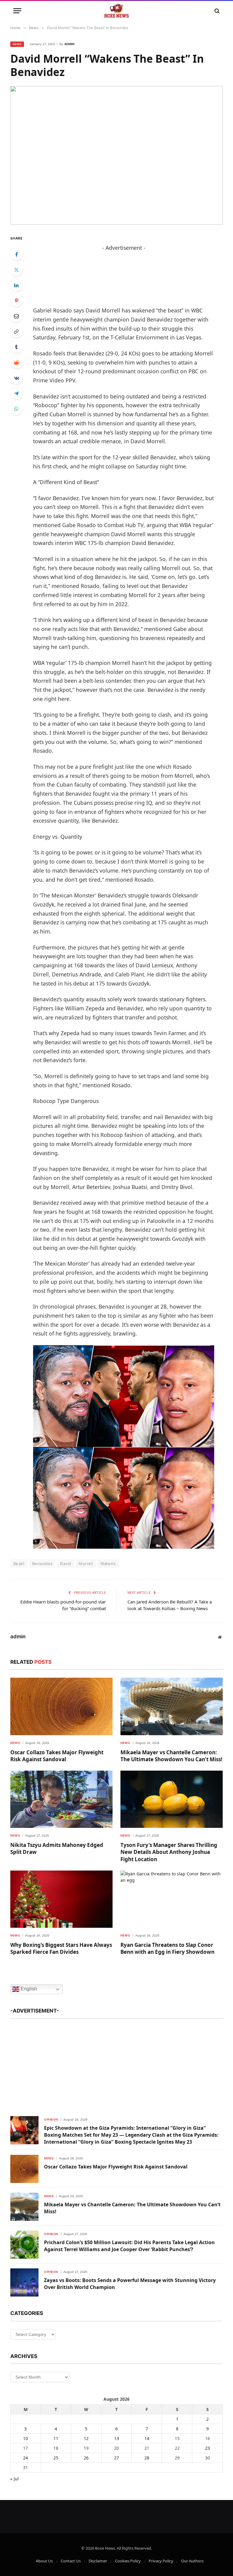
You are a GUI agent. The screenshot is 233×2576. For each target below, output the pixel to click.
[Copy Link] (16, 332)
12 (86, 2438)
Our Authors (192, 2561)
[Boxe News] (116, 11)
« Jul (15, 2479)
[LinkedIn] (16, 285)
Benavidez (42, 1564)
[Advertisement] (116, 2065)
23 (208, 2448)
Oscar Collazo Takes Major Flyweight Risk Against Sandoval (57, 1756)
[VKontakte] (16, 378)
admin (69, 44)
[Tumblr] (16, 347)
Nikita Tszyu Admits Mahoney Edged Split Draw (57, 1848)
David (66, 1564)
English (28, 1989)
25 (56, 2458)
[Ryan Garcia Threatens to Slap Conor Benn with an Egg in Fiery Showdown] (172, 1899)
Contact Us (71, 2561)
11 (56, 2438)
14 (147, 2438)
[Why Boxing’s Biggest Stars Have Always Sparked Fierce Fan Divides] (61, 1899)
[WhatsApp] (16, 409)
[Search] (216, 11)
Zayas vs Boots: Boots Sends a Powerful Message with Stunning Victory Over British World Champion (130, 2284)
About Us (44, 2561)
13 (116, 2438)
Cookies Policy (128, 2561)
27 (116, 2458)
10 (25, 2438)
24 (25, 2458)
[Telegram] (16, 393)
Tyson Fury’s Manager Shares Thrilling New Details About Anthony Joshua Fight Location (169, 1852)
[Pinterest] (16, 301)
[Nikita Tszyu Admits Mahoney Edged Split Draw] (61, 1799)
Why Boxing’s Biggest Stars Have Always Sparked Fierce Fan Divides (61, 1948)
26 (86, 2458)
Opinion (51, 2119)
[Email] (16, 316)
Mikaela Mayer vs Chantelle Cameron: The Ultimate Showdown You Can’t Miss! (171, 1756)
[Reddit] (16, 362)
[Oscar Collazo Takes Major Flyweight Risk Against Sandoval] (61, 1706)
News (17, 44)
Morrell (86, 1564)
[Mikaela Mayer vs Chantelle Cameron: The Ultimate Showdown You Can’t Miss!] (172, 1706)
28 (147, 2458)
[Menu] (17, 11)
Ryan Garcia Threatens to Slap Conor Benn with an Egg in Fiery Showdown (167, 1948)
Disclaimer (98, 2561)
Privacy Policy (161, 2561)
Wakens (108, 1564)
